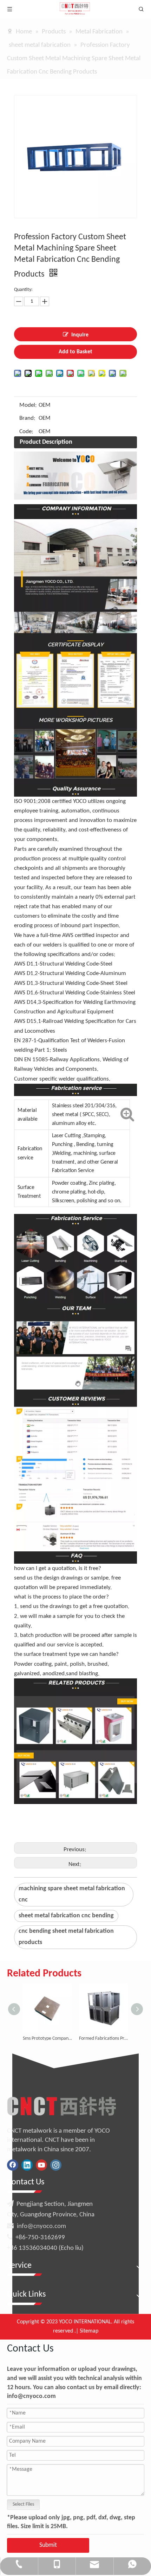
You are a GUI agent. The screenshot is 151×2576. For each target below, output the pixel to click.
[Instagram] (56, 2165)
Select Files (23, 2504)
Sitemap (89, 2331)
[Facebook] (13, 2165)
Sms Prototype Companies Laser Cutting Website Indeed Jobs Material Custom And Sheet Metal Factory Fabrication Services (47, 2039)
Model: (28, 405)
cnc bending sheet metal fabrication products (66, 1937)
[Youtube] (41, 2165)
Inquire (80, 335)
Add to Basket (75, 352)
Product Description (46, 442)
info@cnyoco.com (41, 2226)
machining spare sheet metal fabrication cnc (72, 1894)
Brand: (27, 418)
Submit (48, 2545)
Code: (26, 432)
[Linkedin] (27, 2165)
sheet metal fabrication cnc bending (66, 1916)
